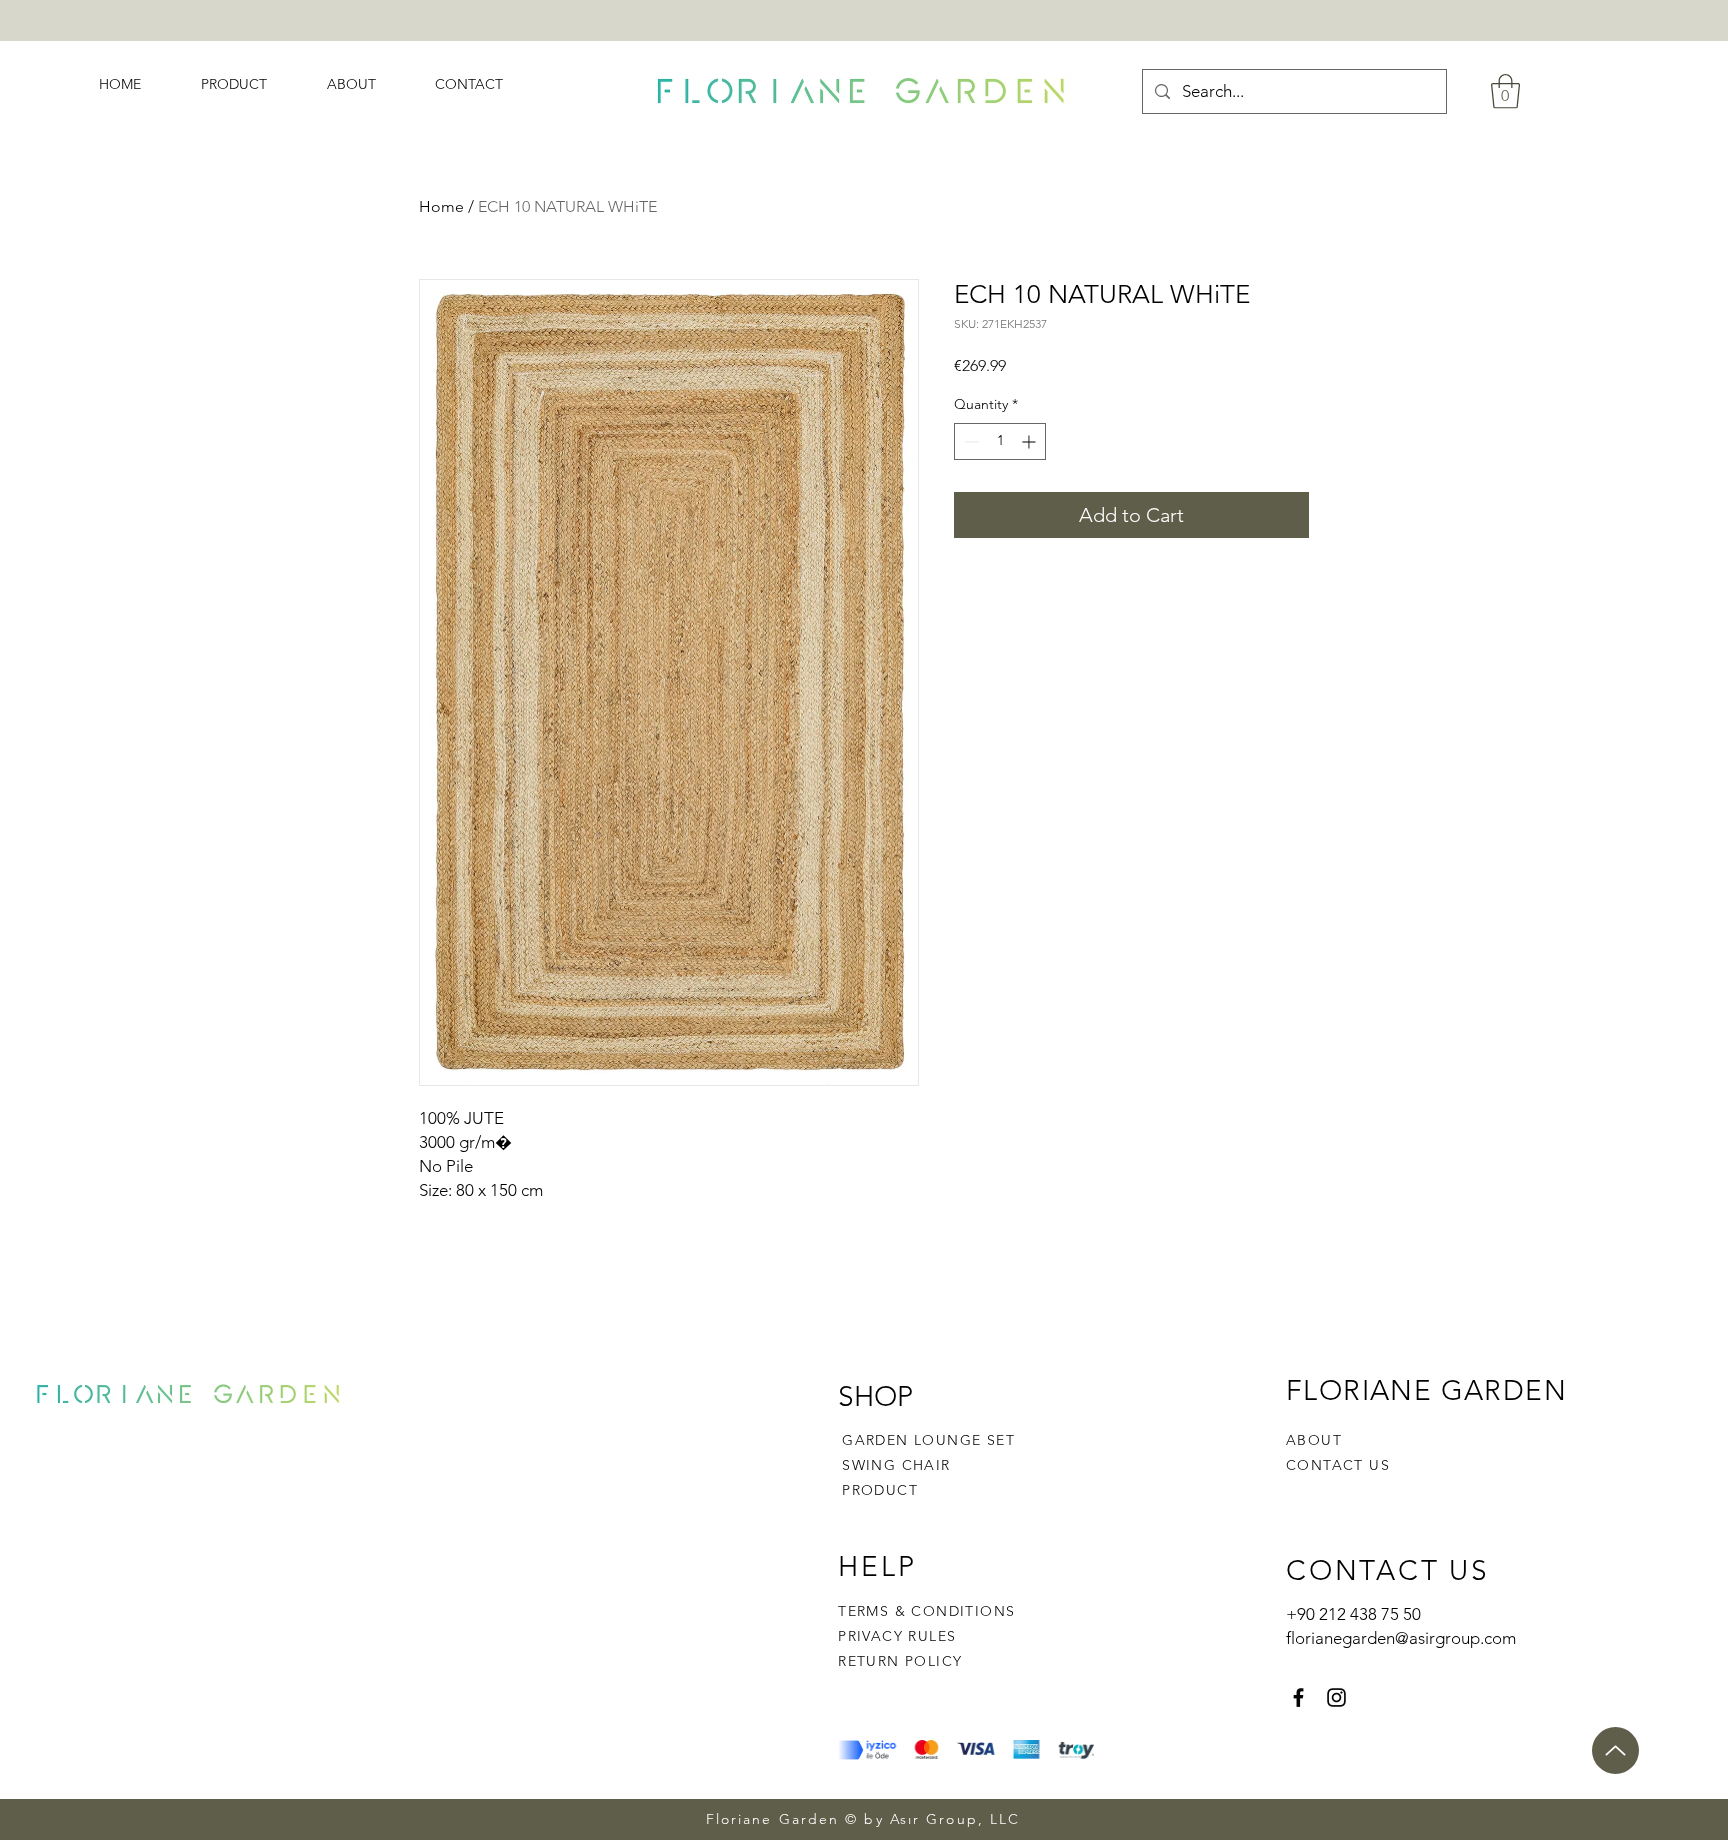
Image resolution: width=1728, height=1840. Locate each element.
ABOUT (1314, 1440)
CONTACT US (1338, 1465)
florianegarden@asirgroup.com (1401, 1638)
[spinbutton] (1000, 441)
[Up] (1615, 1750)
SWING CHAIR (896, 1465)
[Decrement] (969, 441)
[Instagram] (1336, 1697)
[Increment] (1030, 441)
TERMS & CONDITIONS (926, 1611)
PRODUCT (880, 1490)
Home (441, 206)
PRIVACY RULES (897, 1636)
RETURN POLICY (900, 1661)
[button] (1505, 91)
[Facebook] (1298, 1697)
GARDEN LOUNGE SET (928, 1440)
